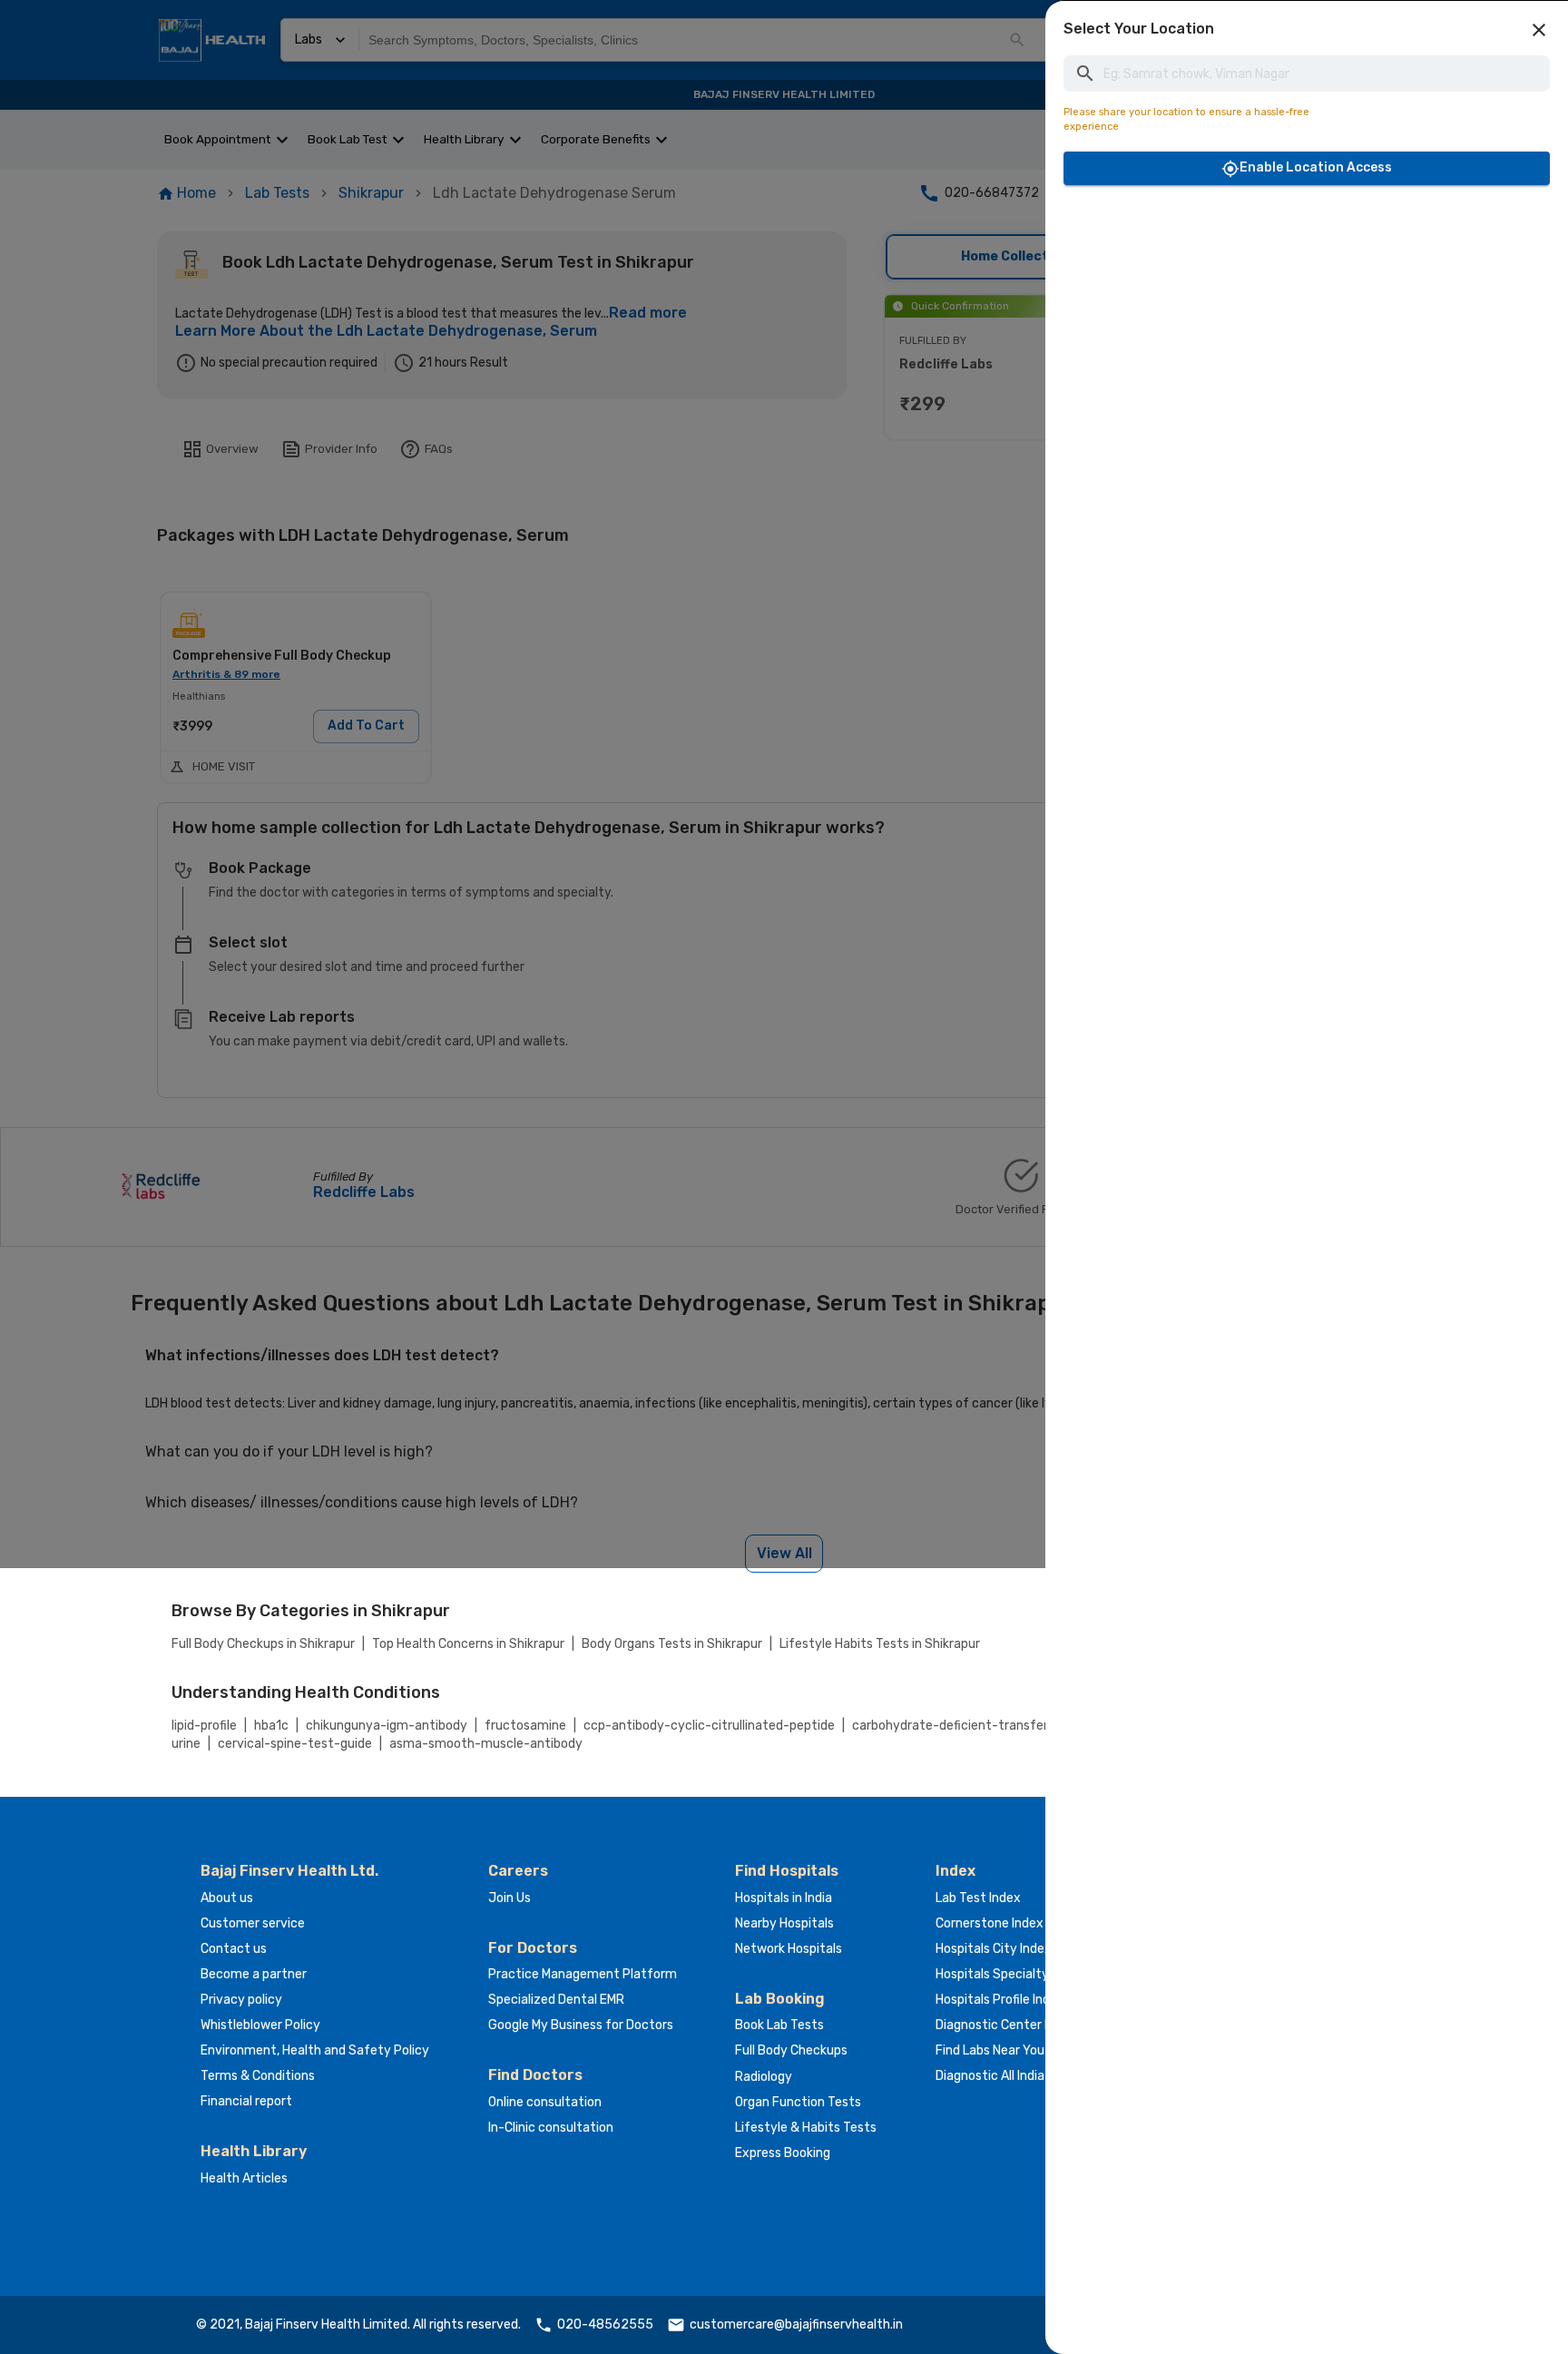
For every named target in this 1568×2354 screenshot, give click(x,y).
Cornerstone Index (990, 1923)
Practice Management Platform (583, 1974)
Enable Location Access (1316, 167)
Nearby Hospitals (784, 1923)
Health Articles (244, 2178)
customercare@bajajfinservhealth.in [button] (796, 2325)
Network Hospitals (789, 1949)
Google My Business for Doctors (581, 2025)
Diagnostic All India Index (1007, 2076)
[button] (1539, 30)
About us (227, 1898)
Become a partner (254, 1974)
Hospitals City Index (994, 1949)
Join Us (510, 1898)
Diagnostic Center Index (1006, 2025)
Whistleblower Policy (260, 2025)
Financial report (246, 2101)
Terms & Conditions (258, 2076)
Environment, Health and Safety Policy (315, 2050)
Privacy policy (241, 2000)
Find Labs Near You (990, 2050)
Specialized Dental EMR (556, 2000)
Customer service (253, 1923)
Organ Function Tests (798, 2102)
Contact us (234, 1949)
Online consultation (545, 2102)
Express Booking (783, 2153)
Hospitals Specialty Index (1009, 1974)
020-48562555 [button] (605, 2325)
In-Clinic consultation (551, 2128)
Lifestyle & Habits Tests (806, 2128)
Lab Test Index (978, 1898)
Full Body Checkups (791, 2050)
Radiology (764, 2077)
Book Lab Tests (779, 2025)
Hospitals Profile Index (1000, 2000)
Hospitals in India (784, 1898)
